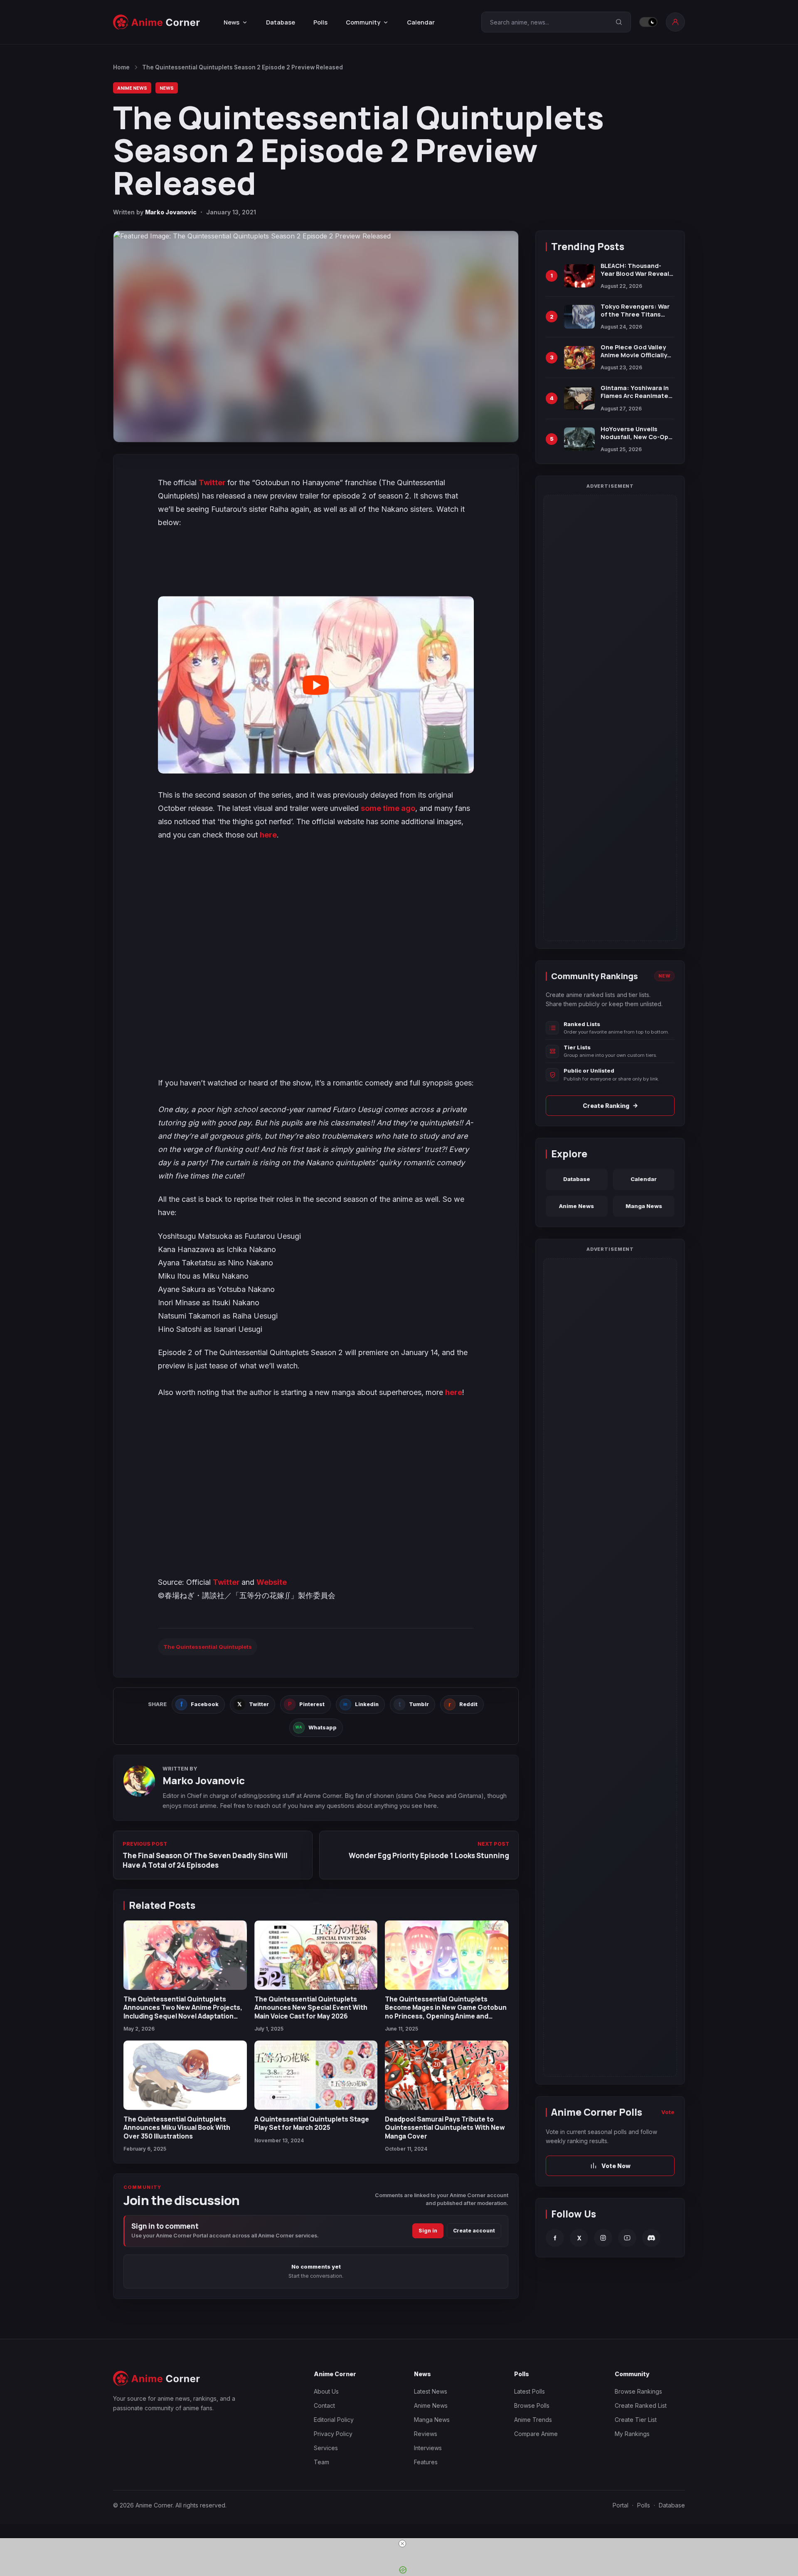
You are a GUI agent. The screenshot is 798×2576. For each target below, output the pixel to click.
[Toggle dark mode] (648, 22)
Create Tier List (636, 2420)
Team (321, 2462)
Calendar (421, 22)
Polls (320, 22)
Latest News (431, 2391)
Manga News (644, 1206)
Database (281, 22)
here (268, 835)
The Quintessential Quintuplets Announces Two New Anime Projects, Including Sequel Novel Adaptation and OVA (183, 2012)
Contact (324, 2405)
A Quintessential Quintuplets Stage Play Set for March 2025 (312, 2123)
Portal (621, 2505)
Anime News (132, 88)
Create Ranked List (641, 2405)
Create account (474, 2231)
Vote (668, 2112)
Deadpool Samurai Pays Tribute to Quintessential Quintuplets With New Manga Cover (445, 2128)
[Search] (619, 22)
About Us (326, 2391)
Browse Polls (532, 2405)
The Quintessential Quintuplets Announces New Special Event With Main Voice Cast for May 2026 (311, 2008)
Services (326, 2448)
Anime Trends (533, 2420)
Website (272, 1582)
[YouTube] (627, 2238)
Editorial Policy (334, 2420)
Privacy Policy (333, 2434)
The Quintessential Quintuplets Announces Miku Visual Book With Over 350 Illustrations (177, 2128)
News (167, 88)
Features (426, 2462)
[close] (402, 2544)
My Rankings (632, 2434)
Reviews (426, 2434)
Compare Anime (536, 2434)
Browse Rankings (638, 2391)
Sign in (428, 2231)
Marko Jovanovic (171, 212)
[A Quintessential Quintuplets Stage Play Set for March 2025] (316, 2075)
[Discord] (651, 2238)
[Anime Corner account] (675, 22)
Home (121, 67)
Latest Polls (530, 2391)
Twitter (213, 483)
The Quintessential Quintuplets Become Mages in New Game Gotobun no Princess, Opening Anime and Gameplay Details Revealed (446, 2012)
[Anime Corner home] (157, 22)
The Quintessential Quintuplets (208, 1647)
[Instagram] (603, 2238)
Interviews (428, 2448)
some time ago (388, 808)
